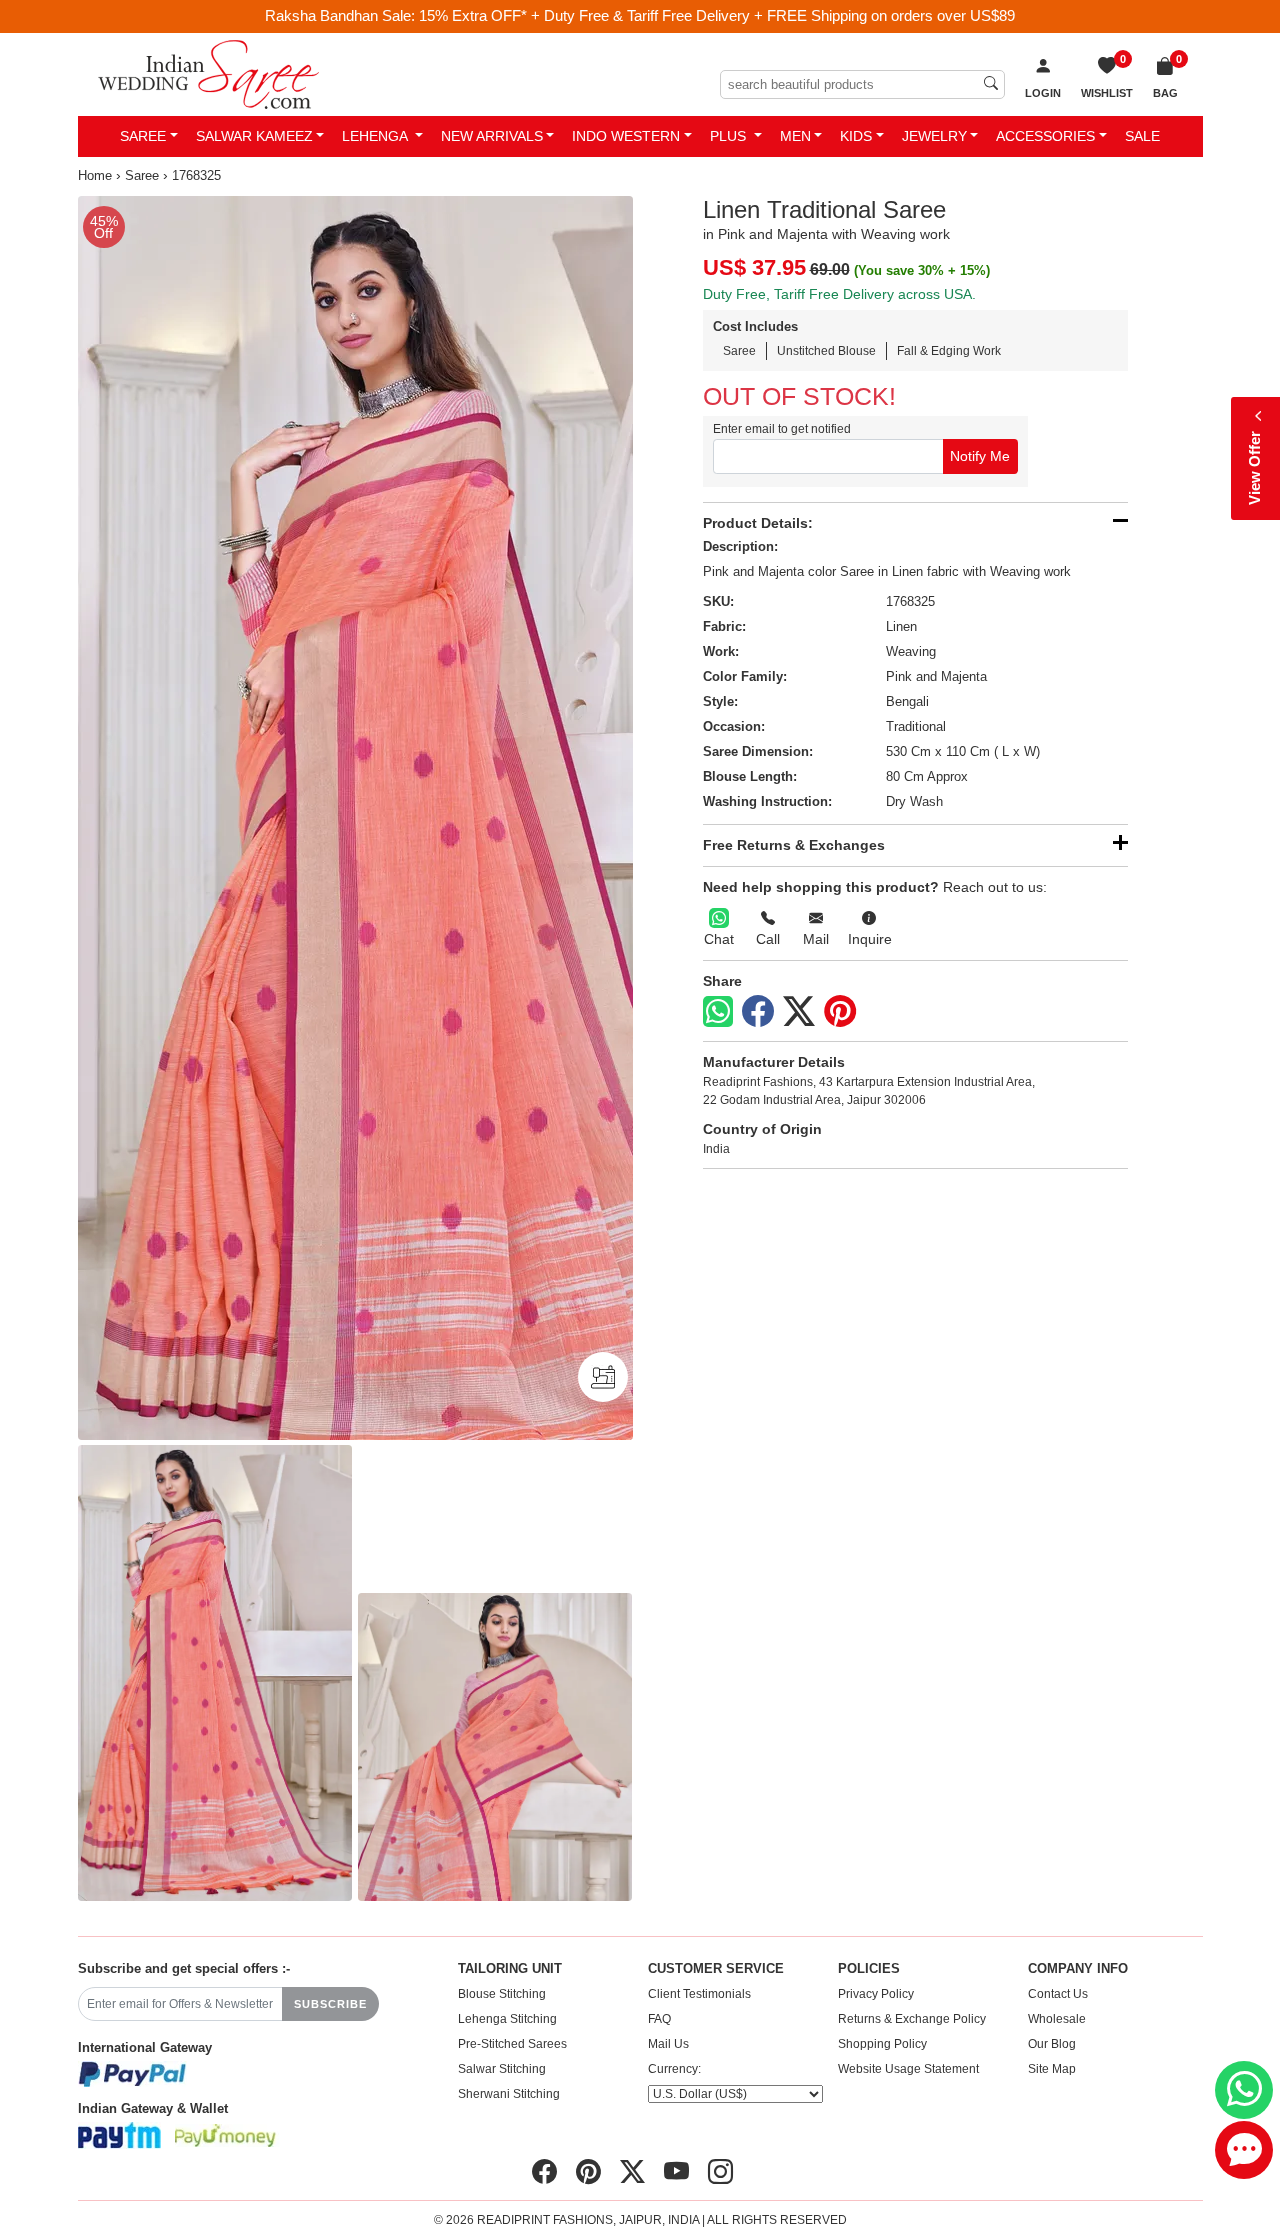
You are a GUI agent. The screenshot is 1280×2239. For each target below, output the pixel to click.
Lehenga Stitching (507, 2019)
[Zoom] (355, 818)
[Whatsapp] (718, 1011)
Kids (856, 136)
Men (795, 136)
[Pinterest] (840, 1012)
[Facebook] (758, 1012)
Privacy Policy (876, 1994)
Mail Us (668, 2044)
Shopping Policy (882, 2044)
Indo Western (626, 136)
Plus (730, 136)
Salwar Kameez (254, 136)
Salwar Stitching (502, 2069)
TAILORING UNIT (510, 1969)
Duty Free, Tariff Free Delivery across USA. (839, 294)
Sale (1142, 136)
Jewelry (934, 136)
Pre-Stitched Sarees (512, 2044)
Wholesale (1057, 2019)
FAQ (659, 2019)
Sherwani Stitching (509, 2094)
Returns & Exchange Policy (912, 2019)
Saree (143, 136)
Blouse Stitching (502, 1994)
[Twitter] (799, 1012)
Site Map (1052, 2069)
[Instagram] (720, 2172)
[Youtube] (676, 2172)
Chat (719, 939)
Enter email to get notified (782, 429)
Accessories (1045, 136)
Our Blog (1052, 2044)
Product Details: (758, 523)
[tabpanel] (355, 818)
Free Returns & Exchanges (794, 845)
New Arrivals (492, 136)
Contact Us (1058, 1994)
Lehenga (376, 136)
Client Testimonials (699, 1994)
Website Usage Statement (908, 2069)
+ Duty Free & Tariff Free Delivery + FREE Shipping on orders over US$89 (773, 15)
